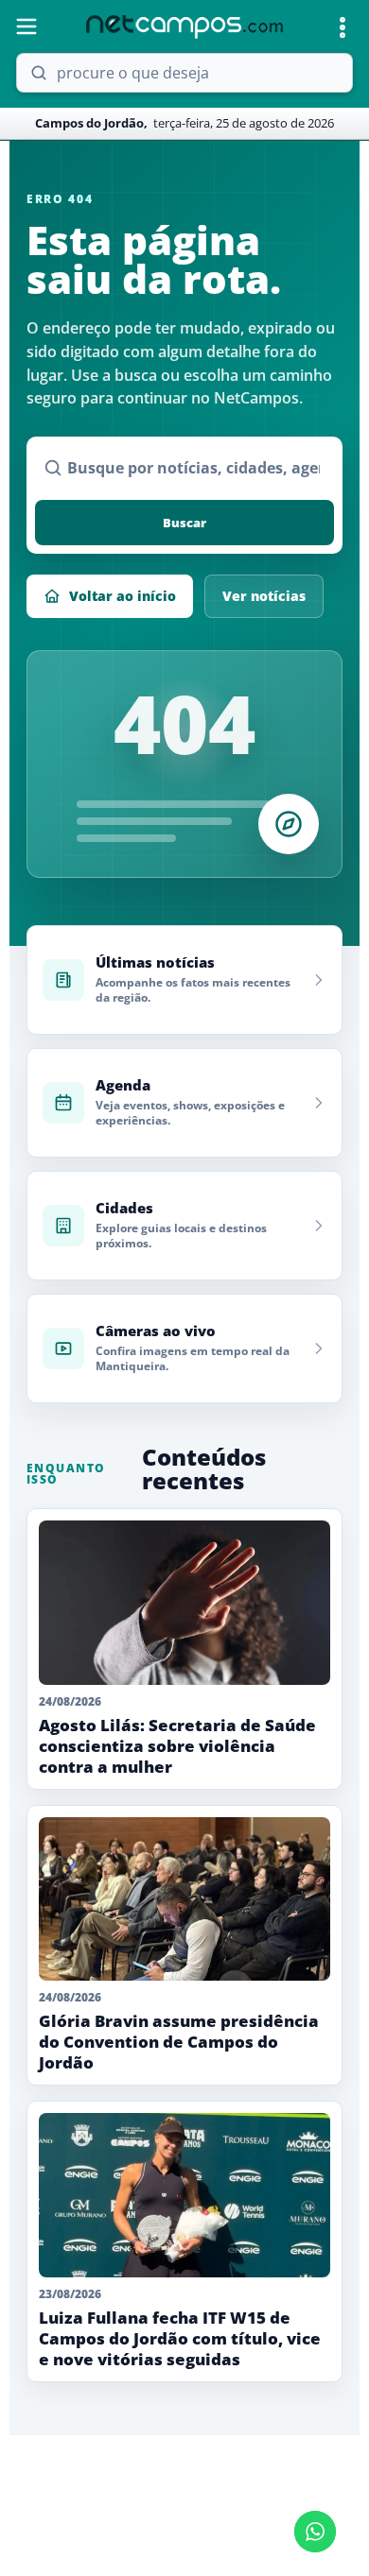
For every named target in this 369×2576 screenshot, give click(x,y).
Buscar (184, 523)
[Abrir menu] (26, 26)
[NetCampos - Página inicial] (184, 27)
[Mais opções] (343, 27)
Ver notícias (264, 596)
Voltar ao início (123, 596)
